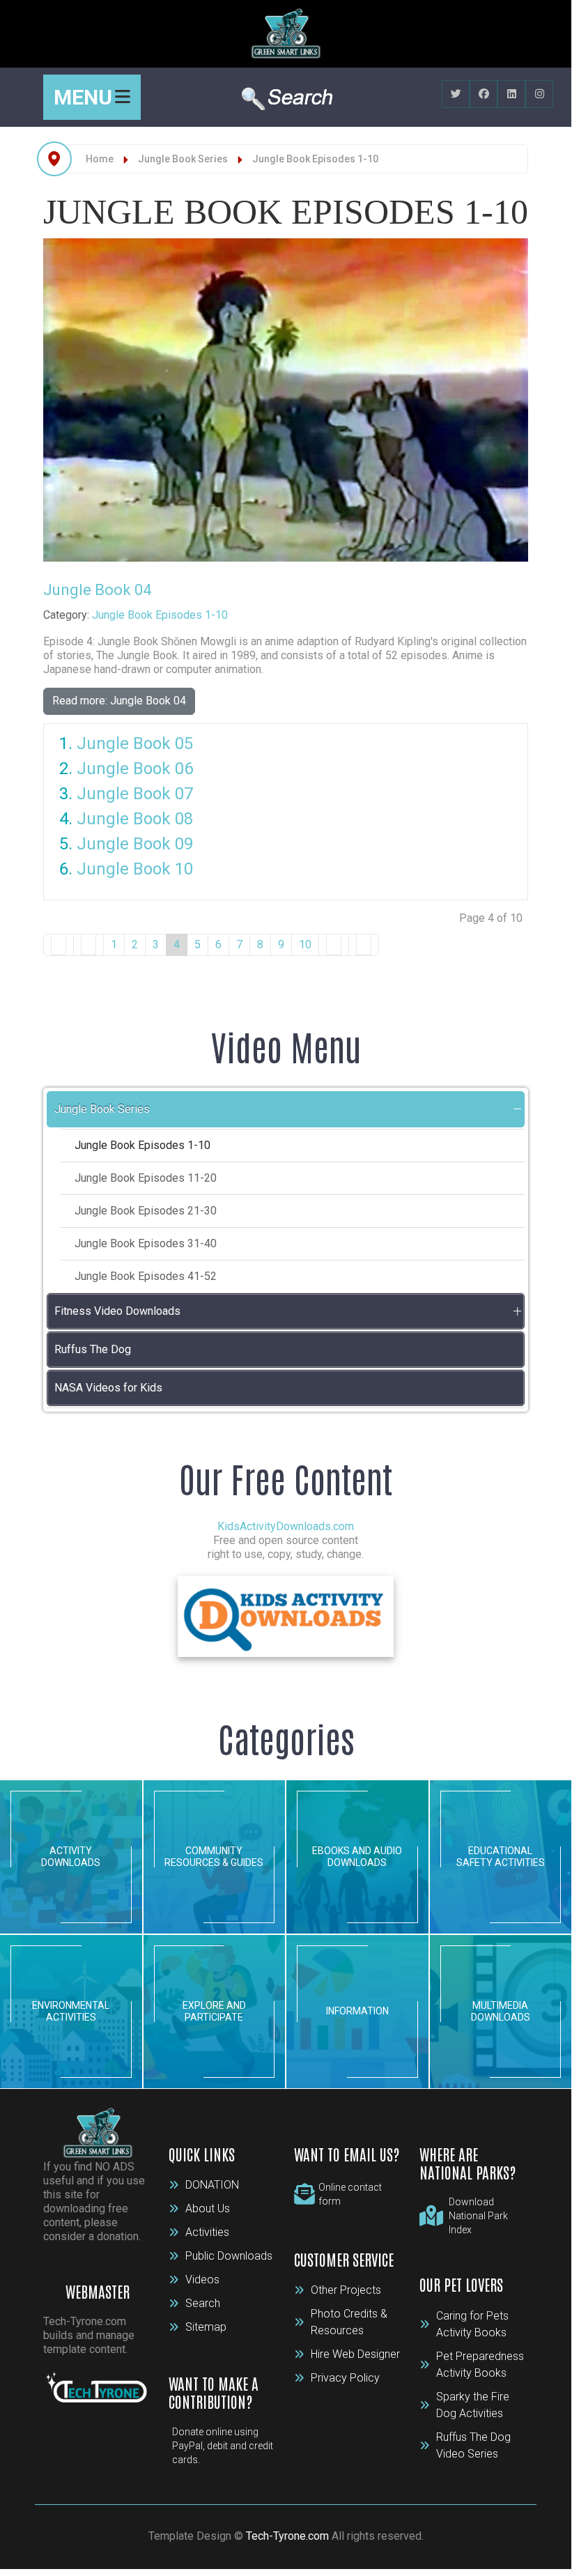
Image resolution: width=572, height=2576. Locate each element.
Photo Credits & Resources (349, 2322)
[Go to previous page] (88, 945)
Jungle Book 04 (97, 590)
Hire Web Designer (355, 2354)
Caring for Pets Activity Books (472, 2324)
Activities (207, 2232)
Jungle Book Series (102, 1109)
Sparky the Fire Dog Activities (473, 2405)
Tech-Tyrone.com (287, 2536)
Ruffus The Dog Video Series (473, 2445)
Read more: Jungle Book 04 (119, 701)
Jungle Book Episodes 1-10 (160, 615)
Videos (202, 2280)
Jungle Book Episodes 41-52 (146, 1276)
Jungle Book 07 (135, 794)
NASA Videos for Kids (108, 1388)
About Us (208, 2208)
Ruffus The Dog (93, 1349)
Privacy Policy (345, 2378)
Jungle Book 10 (135, 869)
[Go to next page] (334, 945)
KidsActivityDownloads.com (286, 1526)
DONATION (212, 2185)
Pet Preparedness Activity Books (480, 2365)
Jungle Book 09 (135, 844)
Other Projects (346, 2290)
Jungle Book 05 (135, 743)
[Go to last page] (364, 945)
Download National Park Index (478, 2216)
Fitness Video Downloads (117, 1311)
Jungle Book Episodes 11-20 (146, 1178)
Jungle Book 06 (135, 769)
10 (305, 944)
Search (203, 2303)
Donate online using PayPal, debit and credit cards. (223, 2446)
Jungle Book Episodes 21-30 (146, 1211)
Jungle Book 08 (135, 819)
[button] (517, 1109)
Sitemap (206, 2327)
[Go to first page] (59, 945)
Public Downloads (229, 2256)
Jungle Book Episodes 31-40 (146, 1243)
